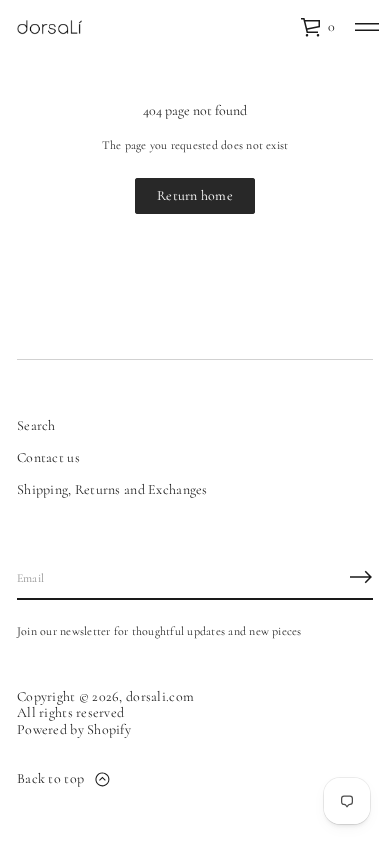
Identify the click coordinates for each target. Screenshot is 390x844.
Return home (195, 195)
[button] (317, 27)
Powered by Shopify (74, 730)
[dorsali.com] (49, 27)
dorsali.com (160, 697)
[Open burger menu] (367, 27)
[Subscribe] (361, 577)
